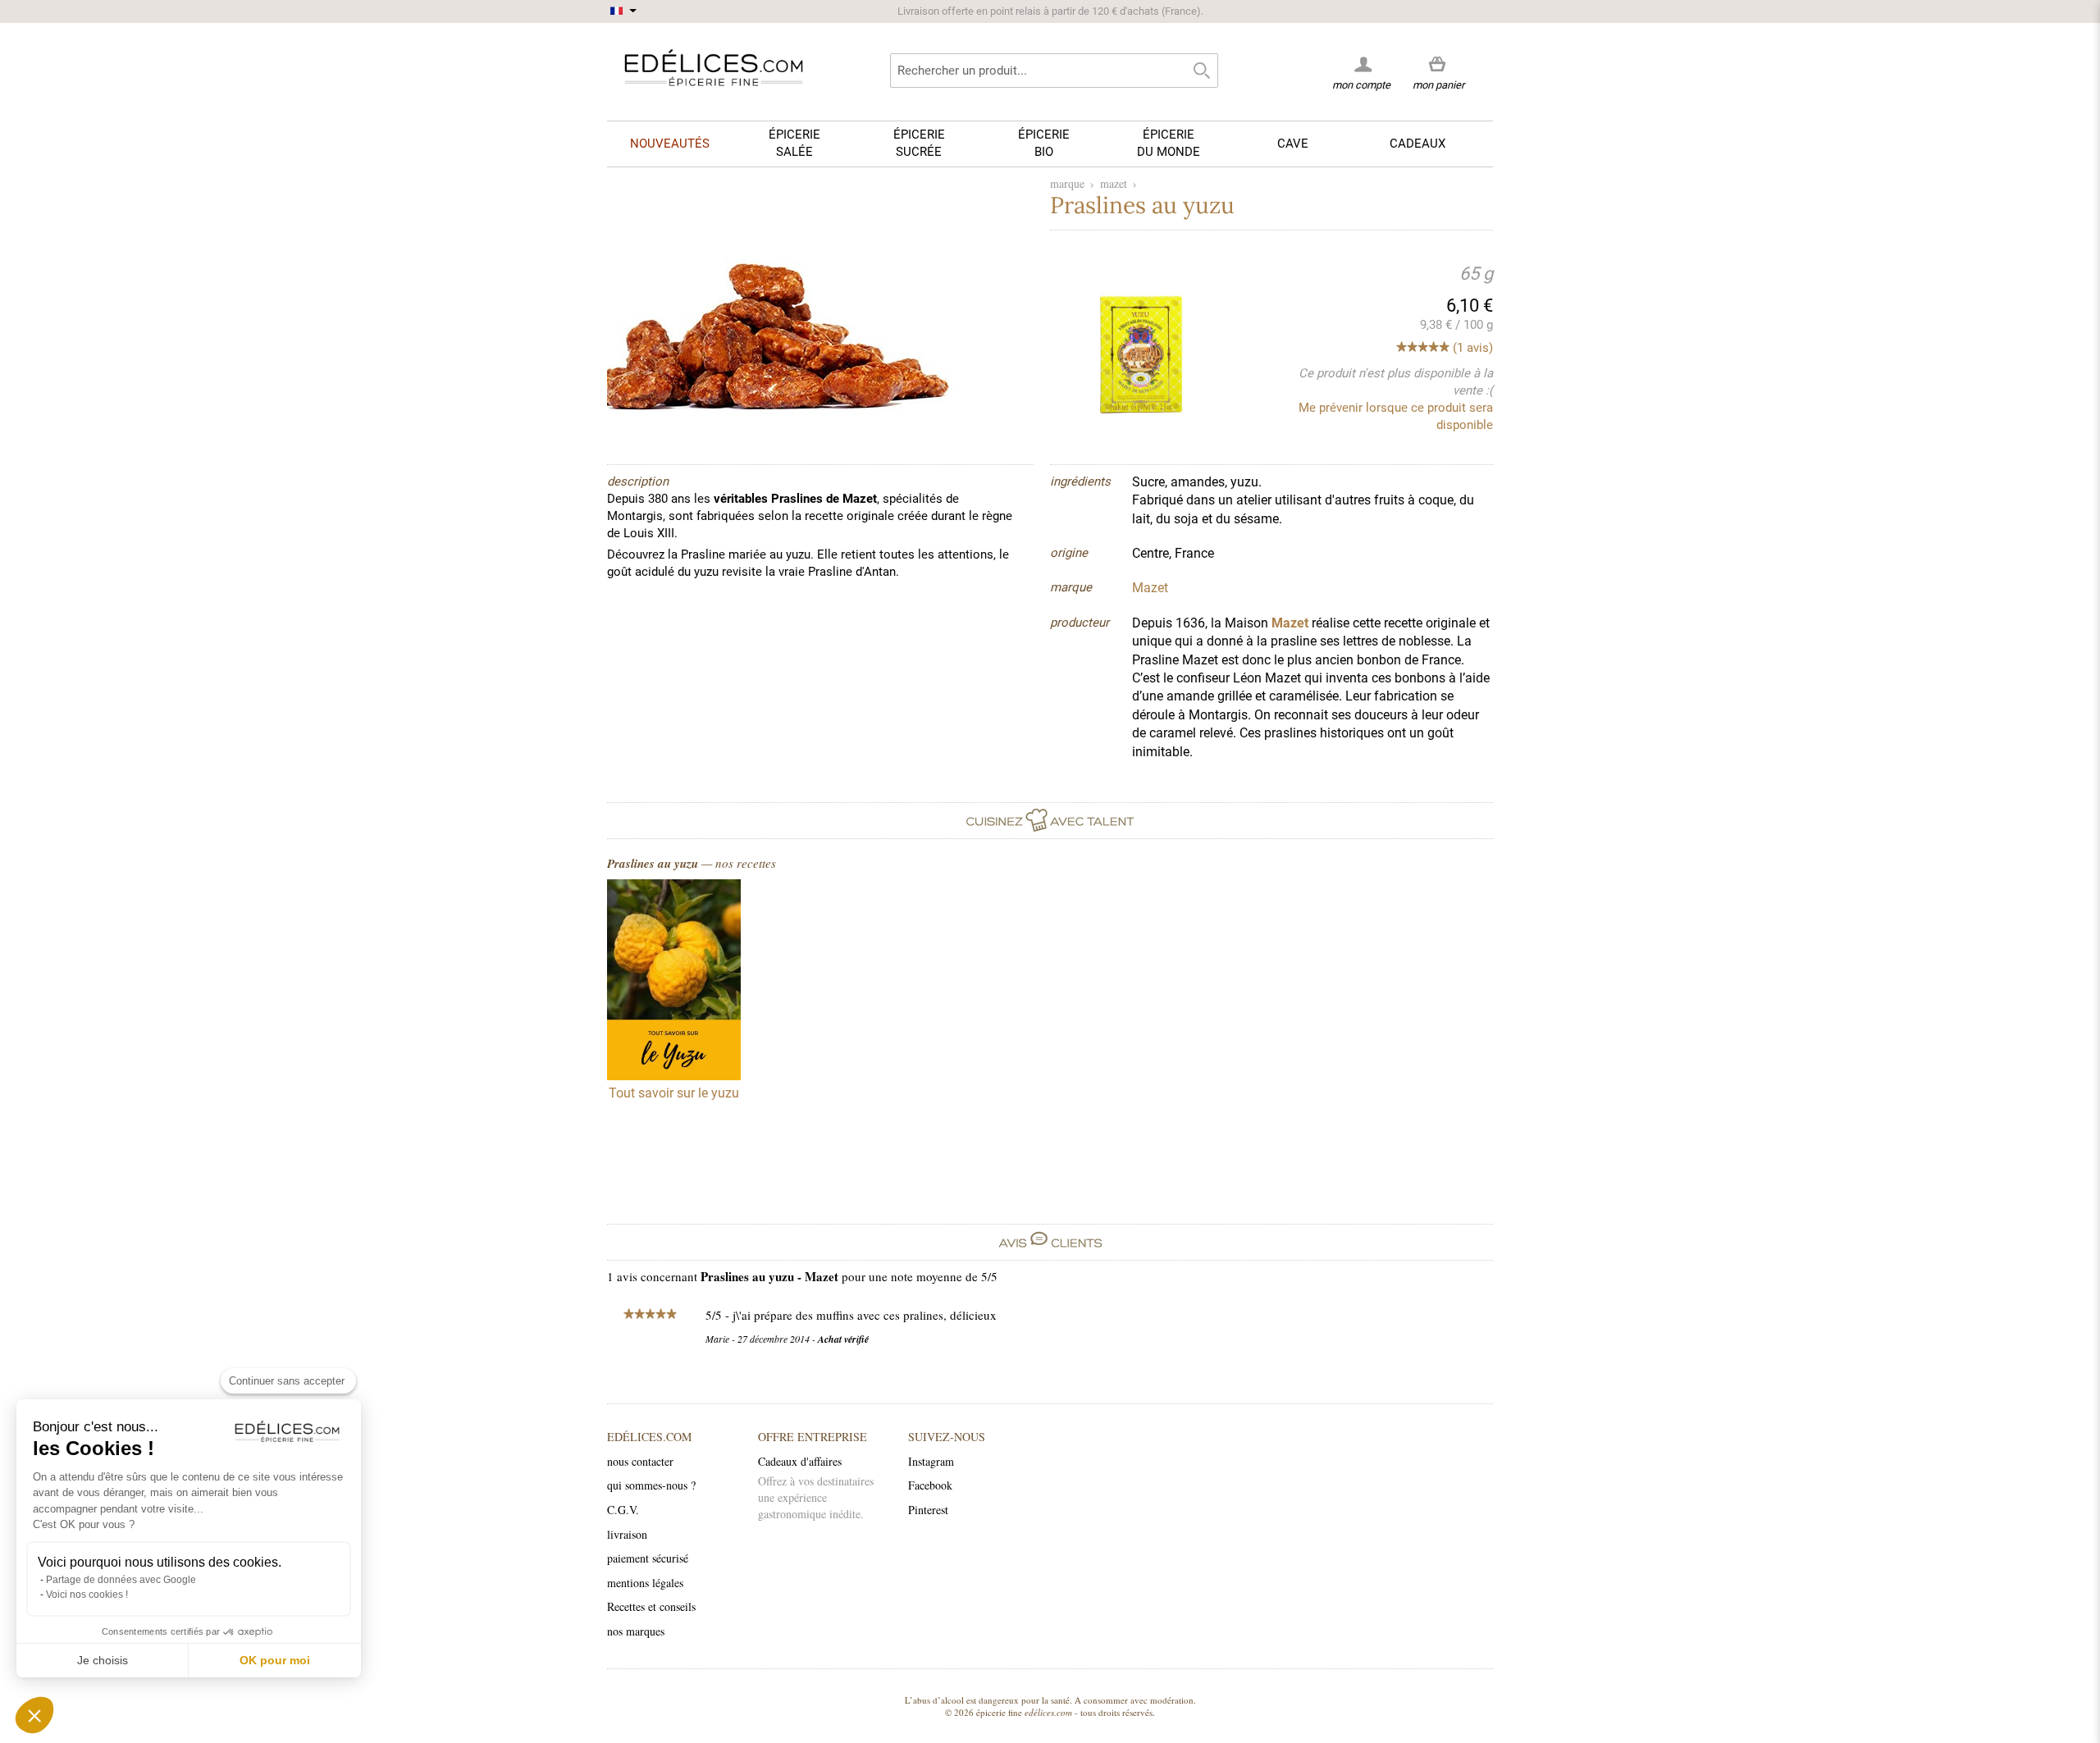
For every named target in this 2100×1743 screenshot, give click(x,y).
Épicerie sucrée (919, 143)
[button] (34, 1715)
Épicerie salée (794, 143)
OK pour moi (275, 1660)
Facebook (930, 1485)
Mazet (1290, 623)
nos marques (636, 1631)
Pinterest (928, 1510)
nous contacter (640, 1461)
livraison (627, 1534)
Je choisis (103, 1660)
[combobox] (1054, 71)
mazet (1114, 183)
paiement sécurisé (648, 1558)
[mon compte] (1361, 64)
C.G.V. (623, 1510)
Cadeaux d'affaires (800, 1461)
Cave (1293, 144)
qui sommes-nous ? (651, 1485)
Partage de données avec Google (121, 1580)
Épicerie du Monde (1169, 143)
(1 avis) (1473, 348)
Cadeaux (1417, 144)
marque (1067, 183)
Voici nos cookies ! (87, 1595)
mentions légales (645, 1583)
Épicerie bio (1044, 143)
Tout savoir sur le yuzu (674, 1093)
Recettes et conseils (651, 1606)
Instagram (931, 1461)
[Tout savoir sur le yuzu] (674, 982)
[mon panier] (1438, 65)
